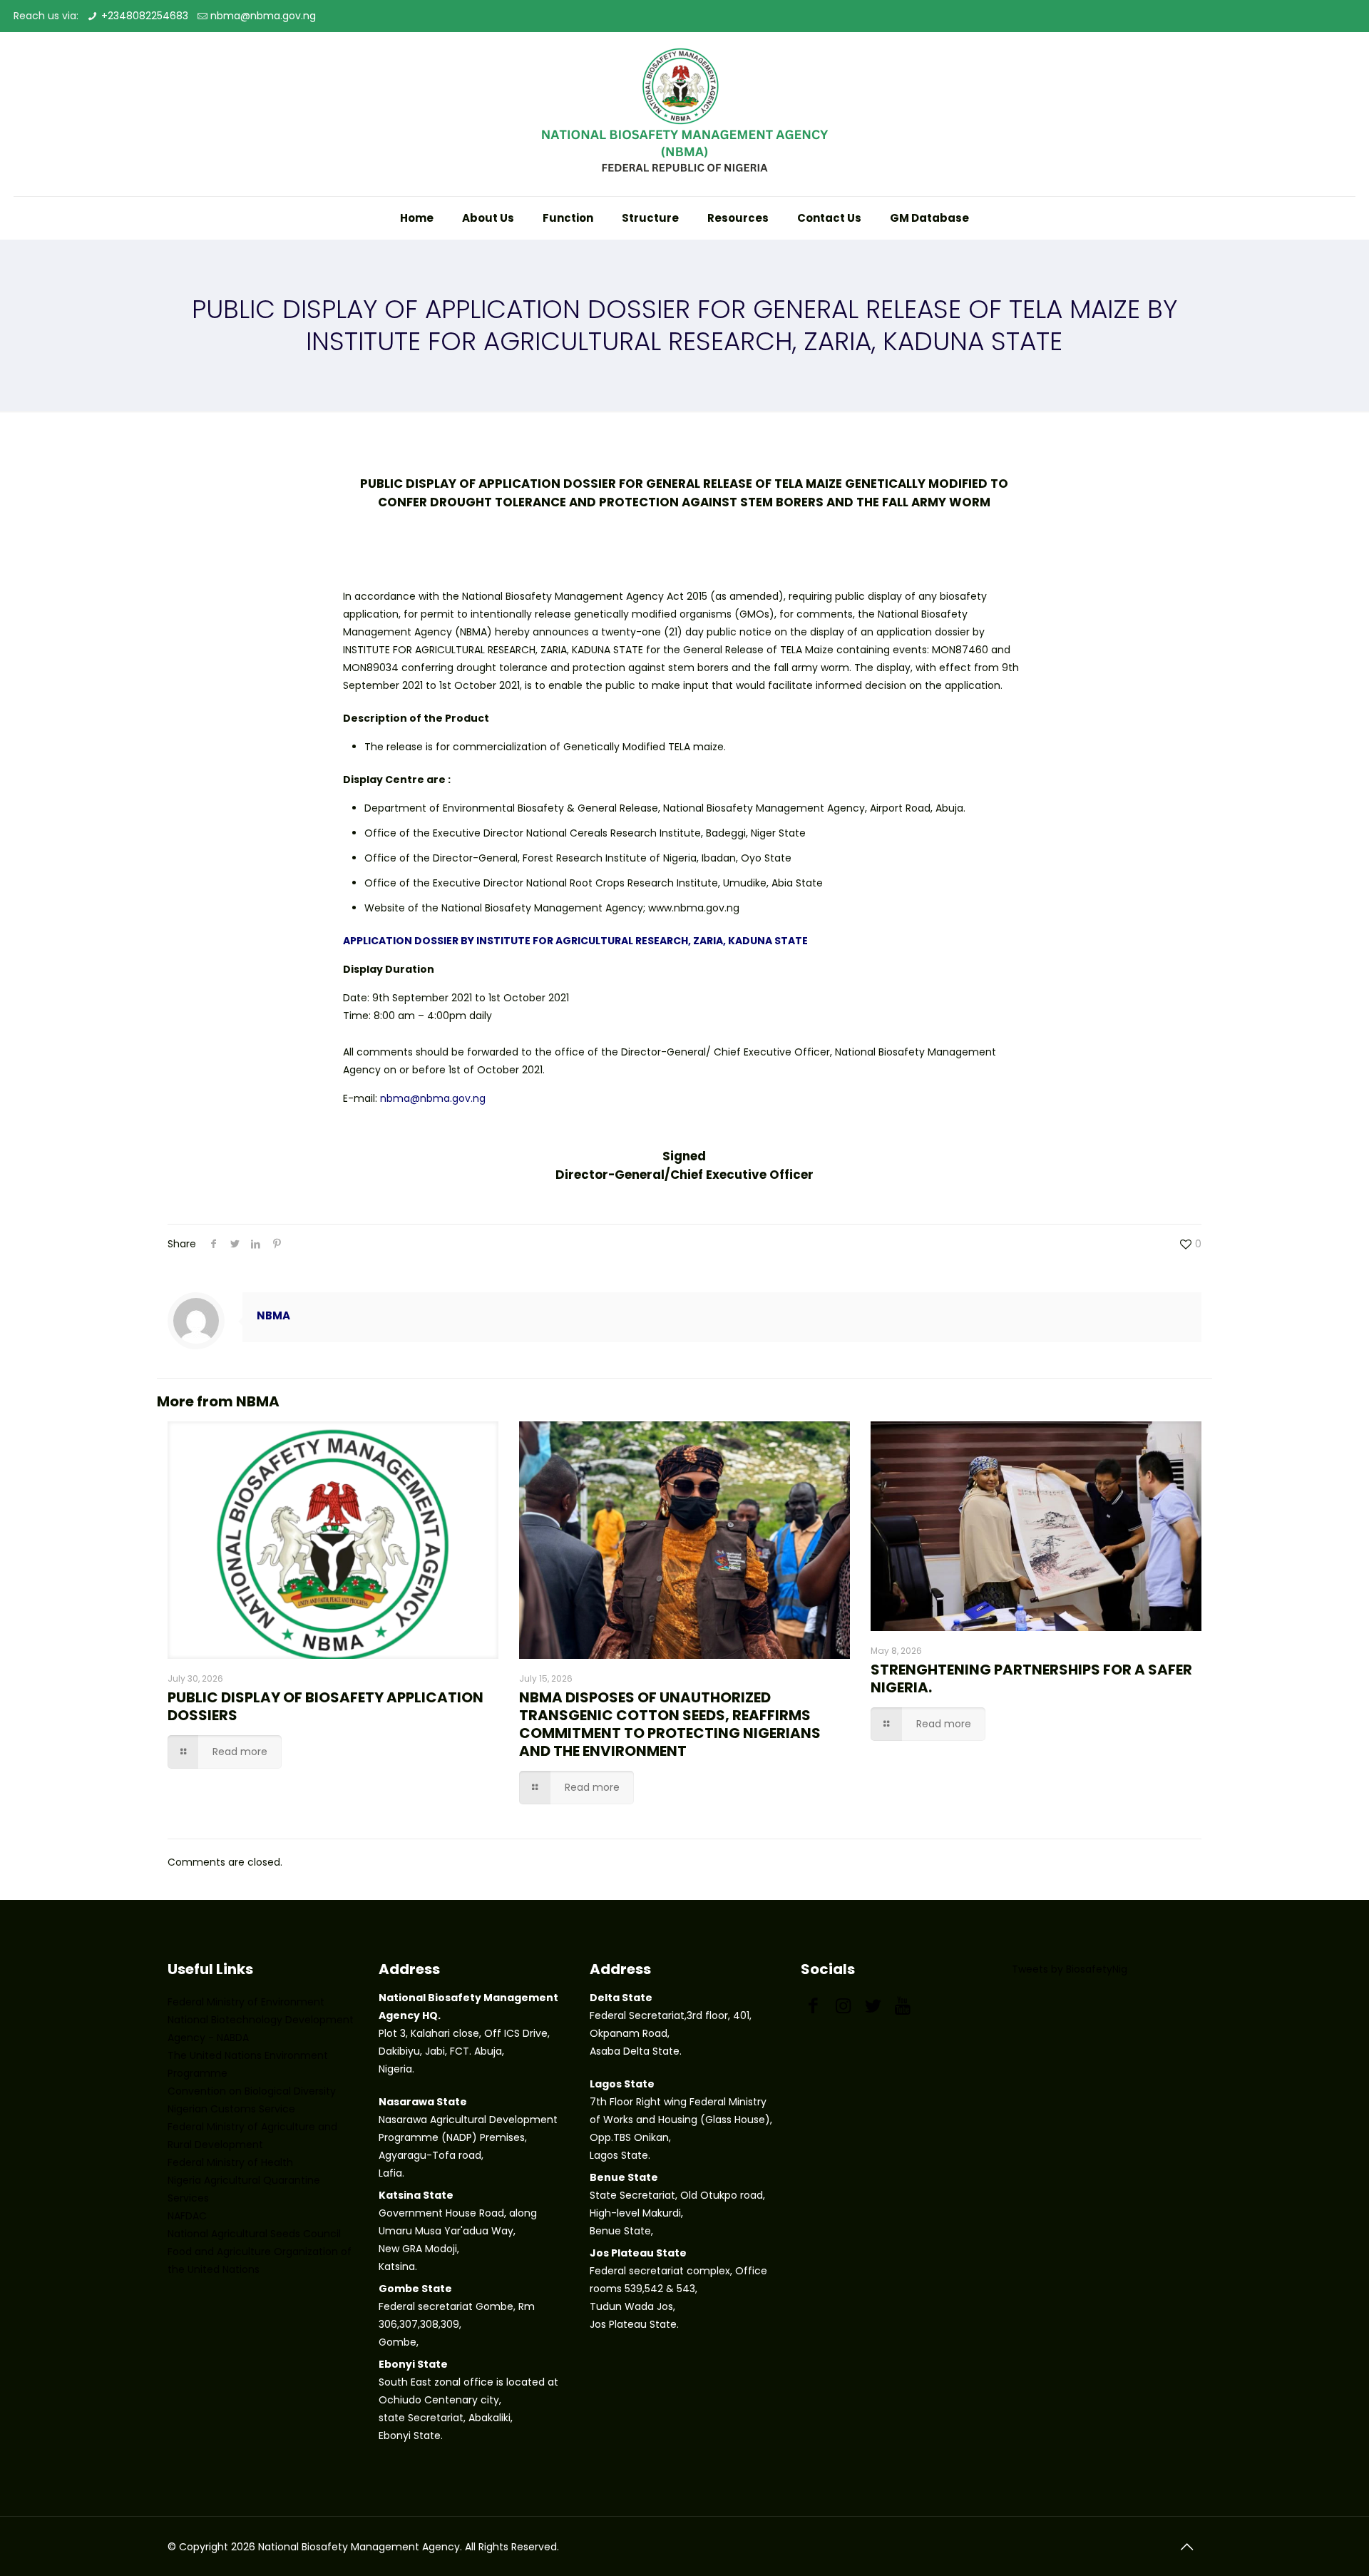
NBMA (273, 1315)
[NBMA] (684, 114)
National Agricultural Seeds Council (254, 2234)
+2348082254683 (145, 16)
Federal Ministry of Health (230, 2162)
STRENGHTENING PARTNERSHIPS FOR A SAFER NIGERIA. (1031, 1678)
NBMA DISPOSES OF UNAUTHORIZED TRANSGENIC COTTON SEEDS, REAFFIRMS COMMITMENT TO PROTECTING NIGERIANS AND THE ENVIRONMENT (670, 1724)
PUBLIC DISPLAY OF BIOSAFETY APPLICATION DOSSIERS (325, 1706)
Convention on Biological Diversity (252, 2091)
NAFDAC (187, 2216)
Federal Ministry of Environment (246, 2002)
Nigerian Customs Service (231, 2109)
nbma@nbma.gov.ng (263, 16)
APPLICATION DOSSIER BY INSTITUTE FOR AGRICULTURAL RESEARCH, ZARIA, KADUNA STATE (575, 941)
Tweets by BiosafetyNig (1070, 1969)
